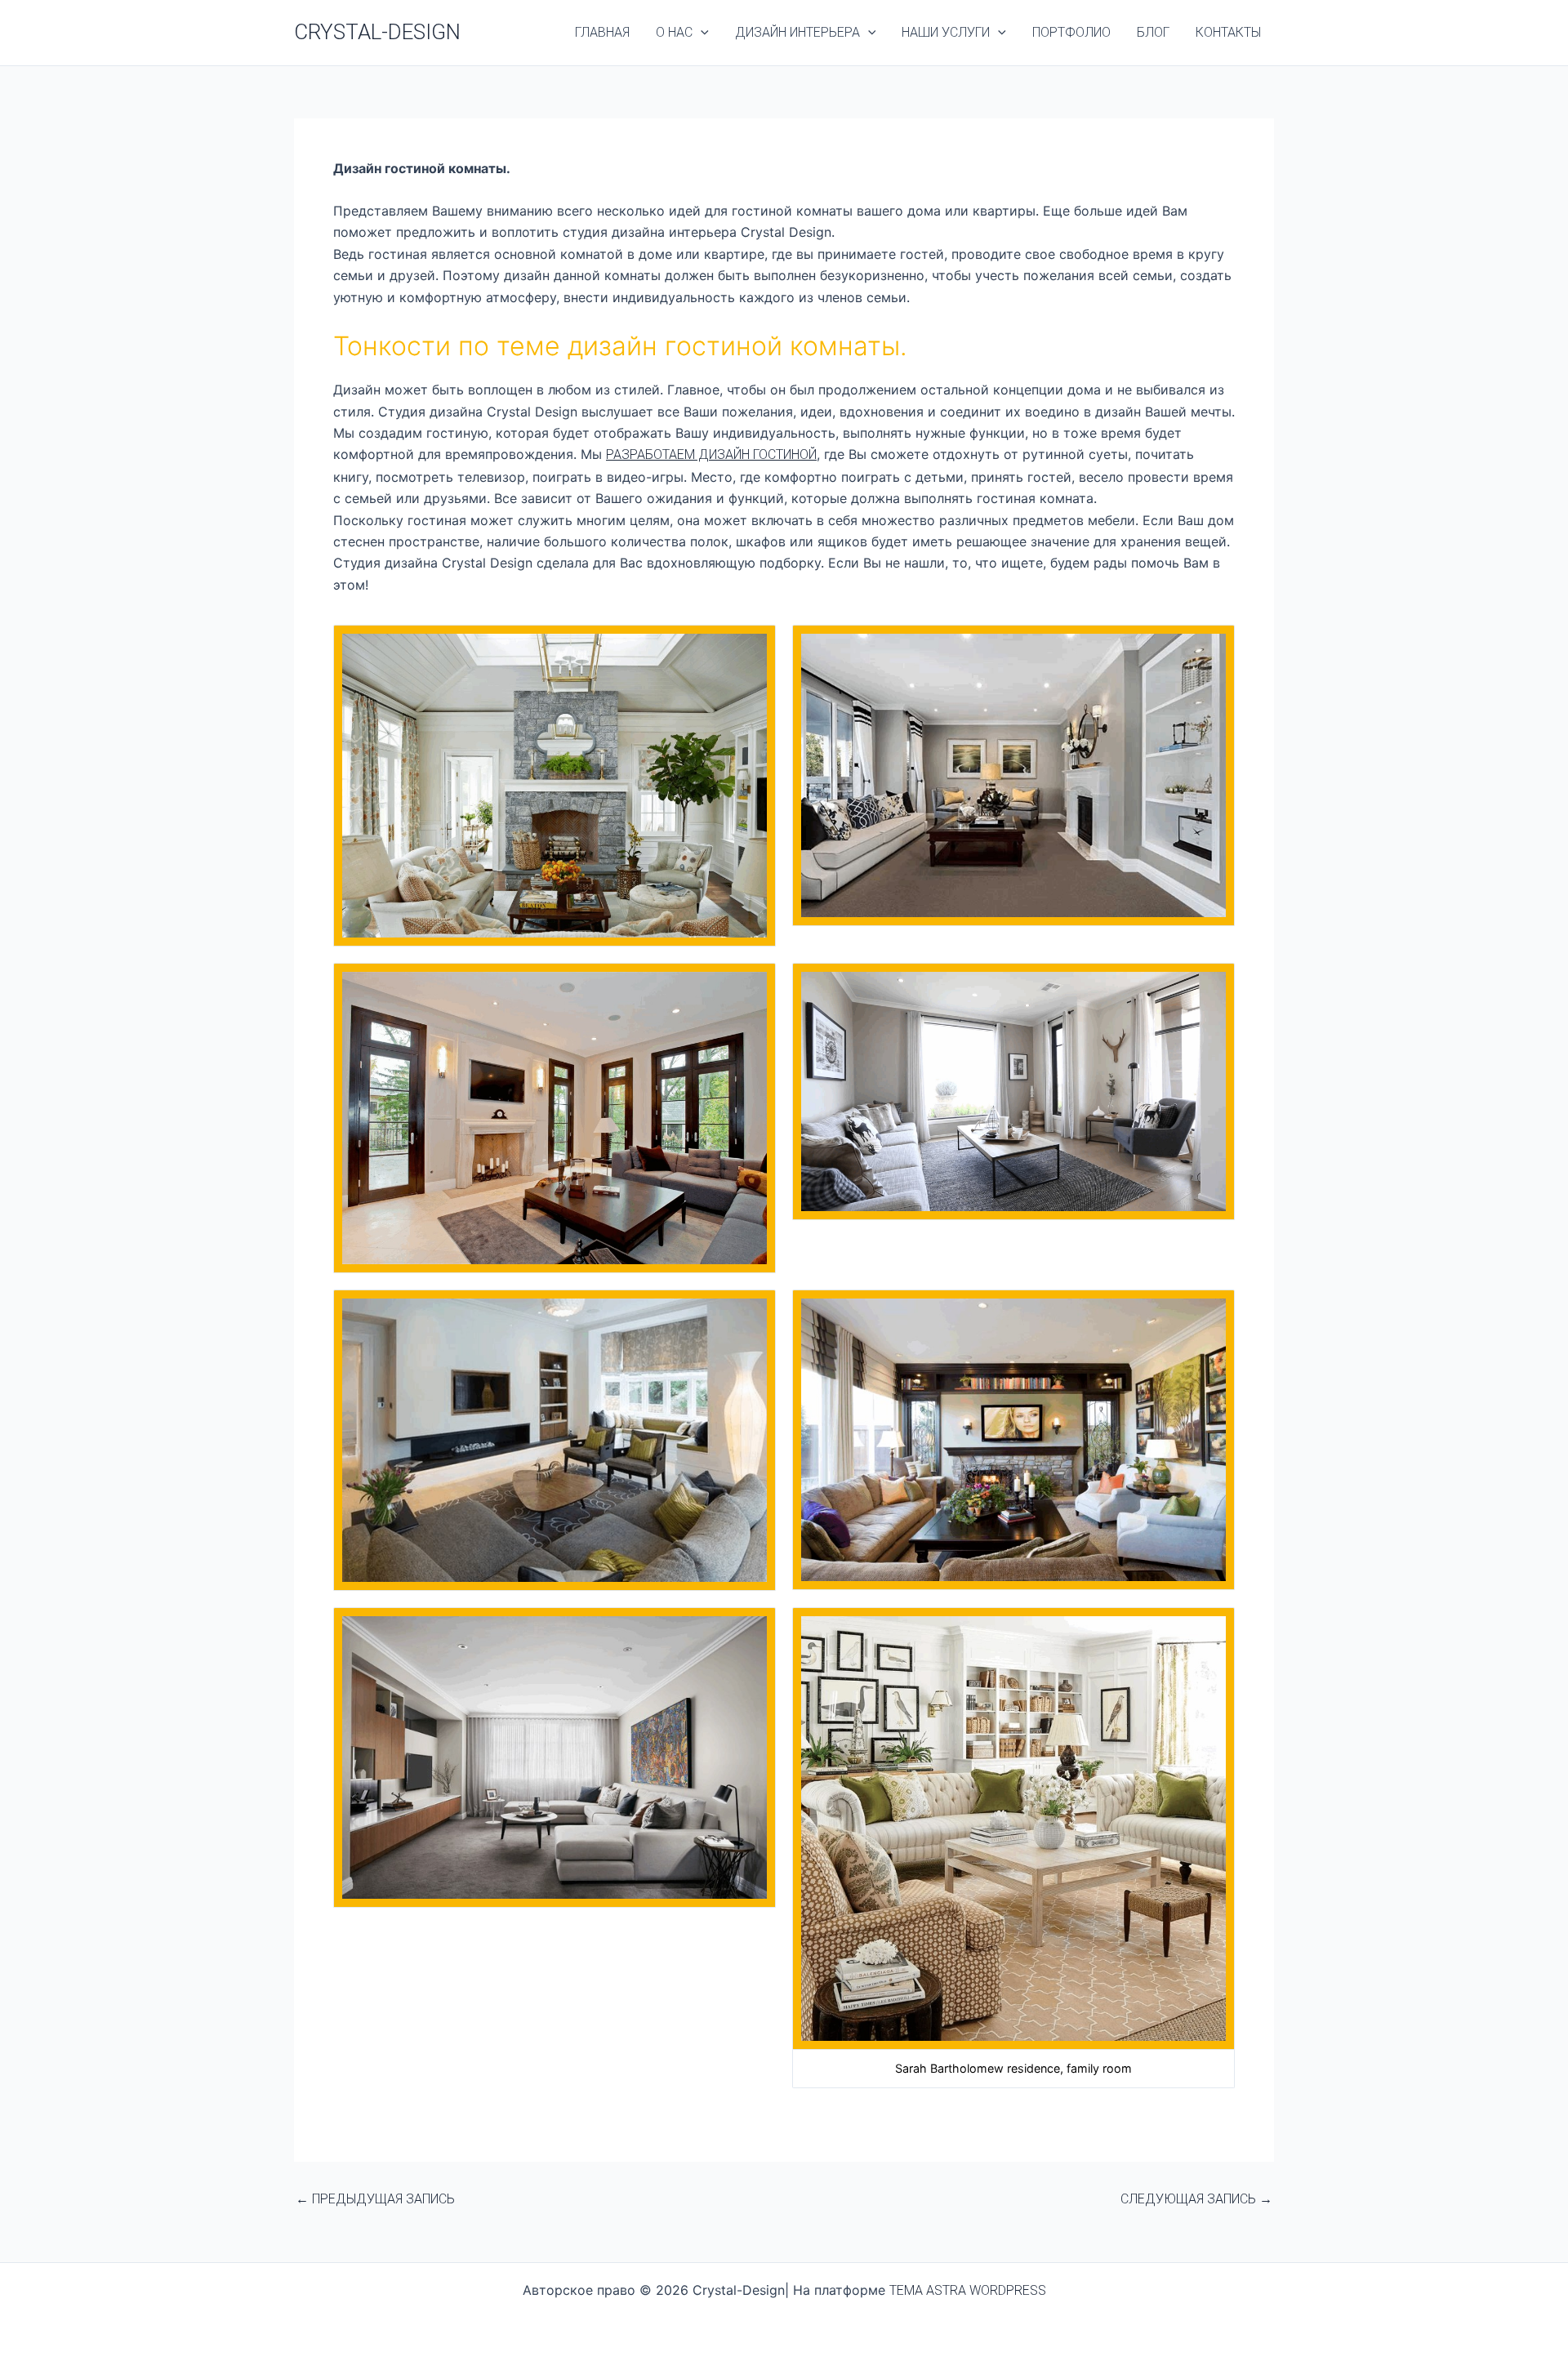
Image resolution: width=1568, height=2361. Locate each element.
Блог (1153, 32)
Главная (602, 32)
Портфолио (1071, 32)
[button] (701, 33)
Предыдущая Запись (375, 2199)
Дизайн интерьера (797, 32)
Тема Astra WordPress (968, 2290)
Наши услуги (946, 32)
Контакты (1228, 32)
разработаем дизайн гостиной (711, 454)
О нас (674, 32)
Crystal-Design (377, 32)
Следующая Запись (1196, 2199)
